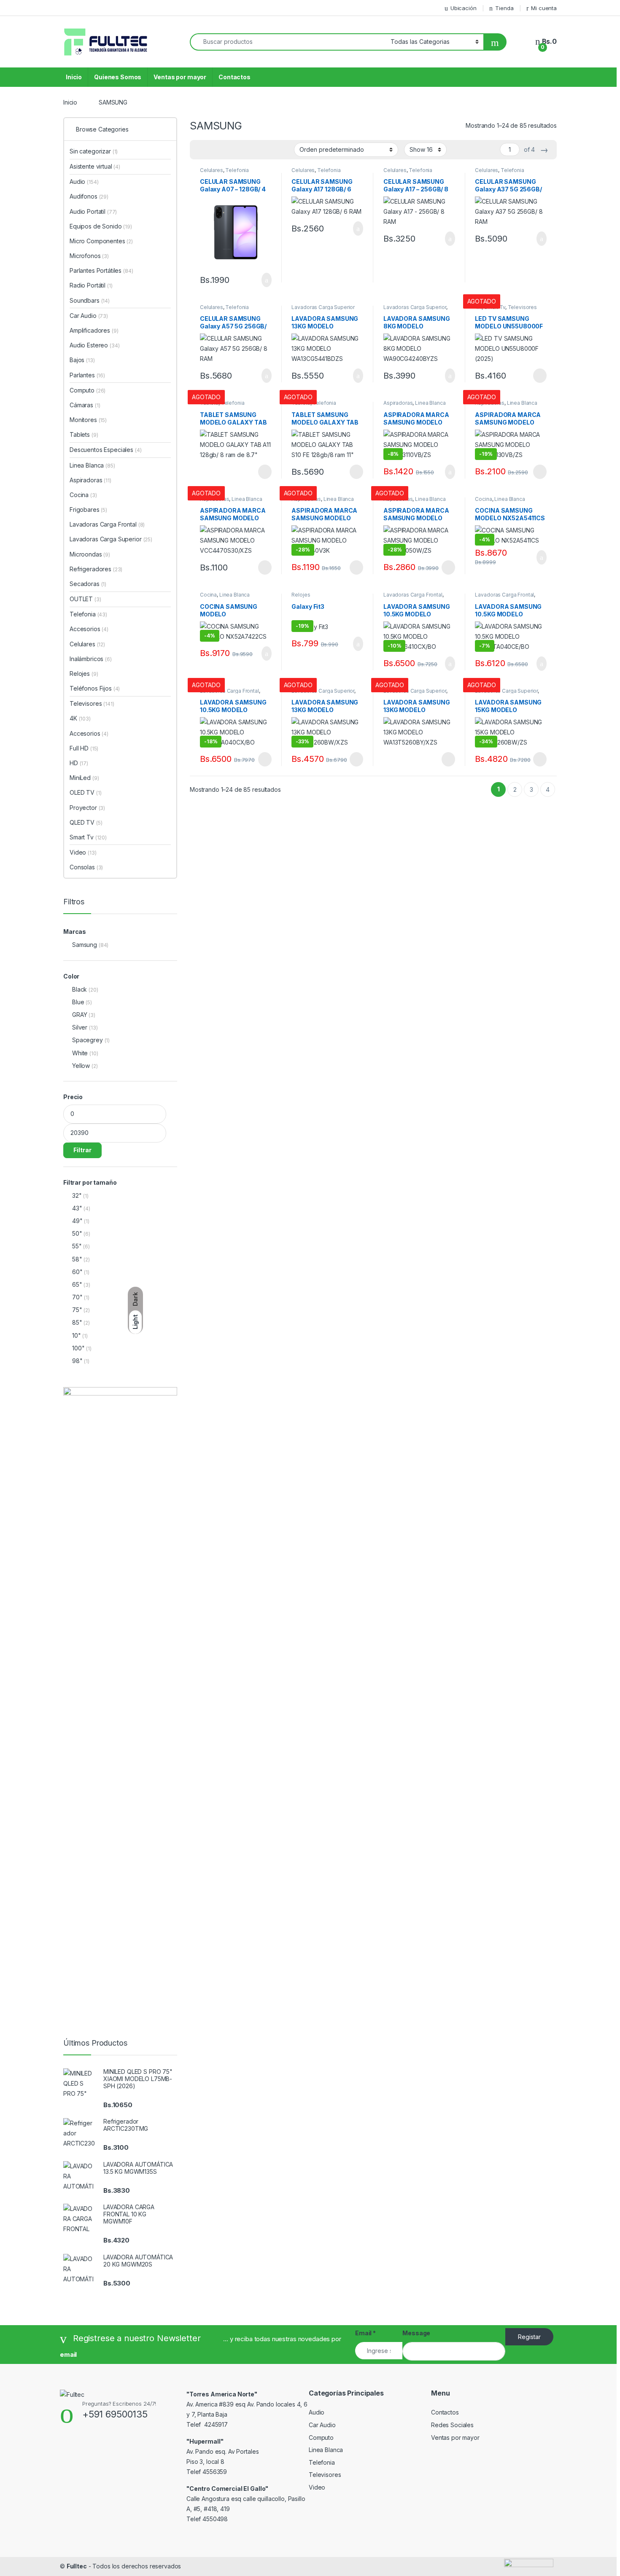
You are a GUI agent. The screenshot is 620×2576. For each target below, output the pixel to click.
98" (77, 1361)
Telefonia (237, 170)
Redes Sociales (452, 2425)
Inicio (74, 77)
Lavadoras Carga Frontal (413, 595)
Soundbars (90, 300)
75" (77, 1310)
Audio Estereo (95, 345)
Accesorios (89, 629)
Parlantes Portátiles (101, 270)
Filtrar (82, 1150)
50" (77, 1233)
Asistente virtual (95, 166)
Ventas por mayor (180, 77)
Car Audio (89, 316)
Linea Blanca (430, 403)
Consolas (86, 867)
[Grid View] (201, 150)
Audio (84, 182)
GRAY (80, 1015)
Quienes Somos (118, 77)
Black (80, 989)
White (80, 1053)
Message (416, 2333)
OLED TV (85, 792)
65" (77, 1284)
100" (78, 1348)
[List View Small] (238, 150)
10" (77, 1335)
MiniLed (84, 778)
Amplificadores (94, 330)
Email (365, 2333)
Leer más (540, 376)
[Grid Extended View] (213, 150)
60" (77, 1272)
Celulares (212, 170)
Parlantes (87, 375)
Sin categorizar (94, 151)
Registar (529, 2337)
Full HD (84, 748)
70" (77, 1297)
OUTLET (85, 599)
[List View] (226, 150)
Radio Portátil (91, 285)
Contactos (235, 77)
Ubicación (464, 8)
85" (77, 1322)
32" (77, 1195)
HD (79, 763)
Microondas (90, 554)
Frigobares (88, 510)
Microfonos (89, 256)
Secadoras (88, 584)
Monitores (88, 420)
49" (77, 1221)
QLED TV (86, 822)
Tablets (84, 434)
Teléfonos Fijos (95, 688)
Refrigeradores (96, 569)
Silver (80, 1027)
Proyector (87, 808)
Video (83, 852)
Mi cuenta (544, 8)
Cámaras (85, 405)
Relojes (301, 595)
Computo (88, 390)
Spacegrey (88, 1040)
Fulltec (77, 2566)
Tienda (504, 8)
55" (77, 1246)
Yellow (81, 1066)
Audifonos (89, 196)
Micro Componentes (101, 241)
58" (77, 1259)
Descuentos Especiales (106, 450)
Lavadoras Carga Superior (323, 307)
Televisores (522, 307)
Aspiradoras (398, 403)
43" (77, 1208)
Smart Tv (88, 837)
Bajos (82, 360)
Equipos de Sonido (101, 226)
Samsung (85, 945)
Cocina (483, 499)
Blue (78, 1002)
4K (80, 718)
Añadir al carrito (263, 280)
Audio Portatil (93, 211)
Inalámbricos (91, 659)
